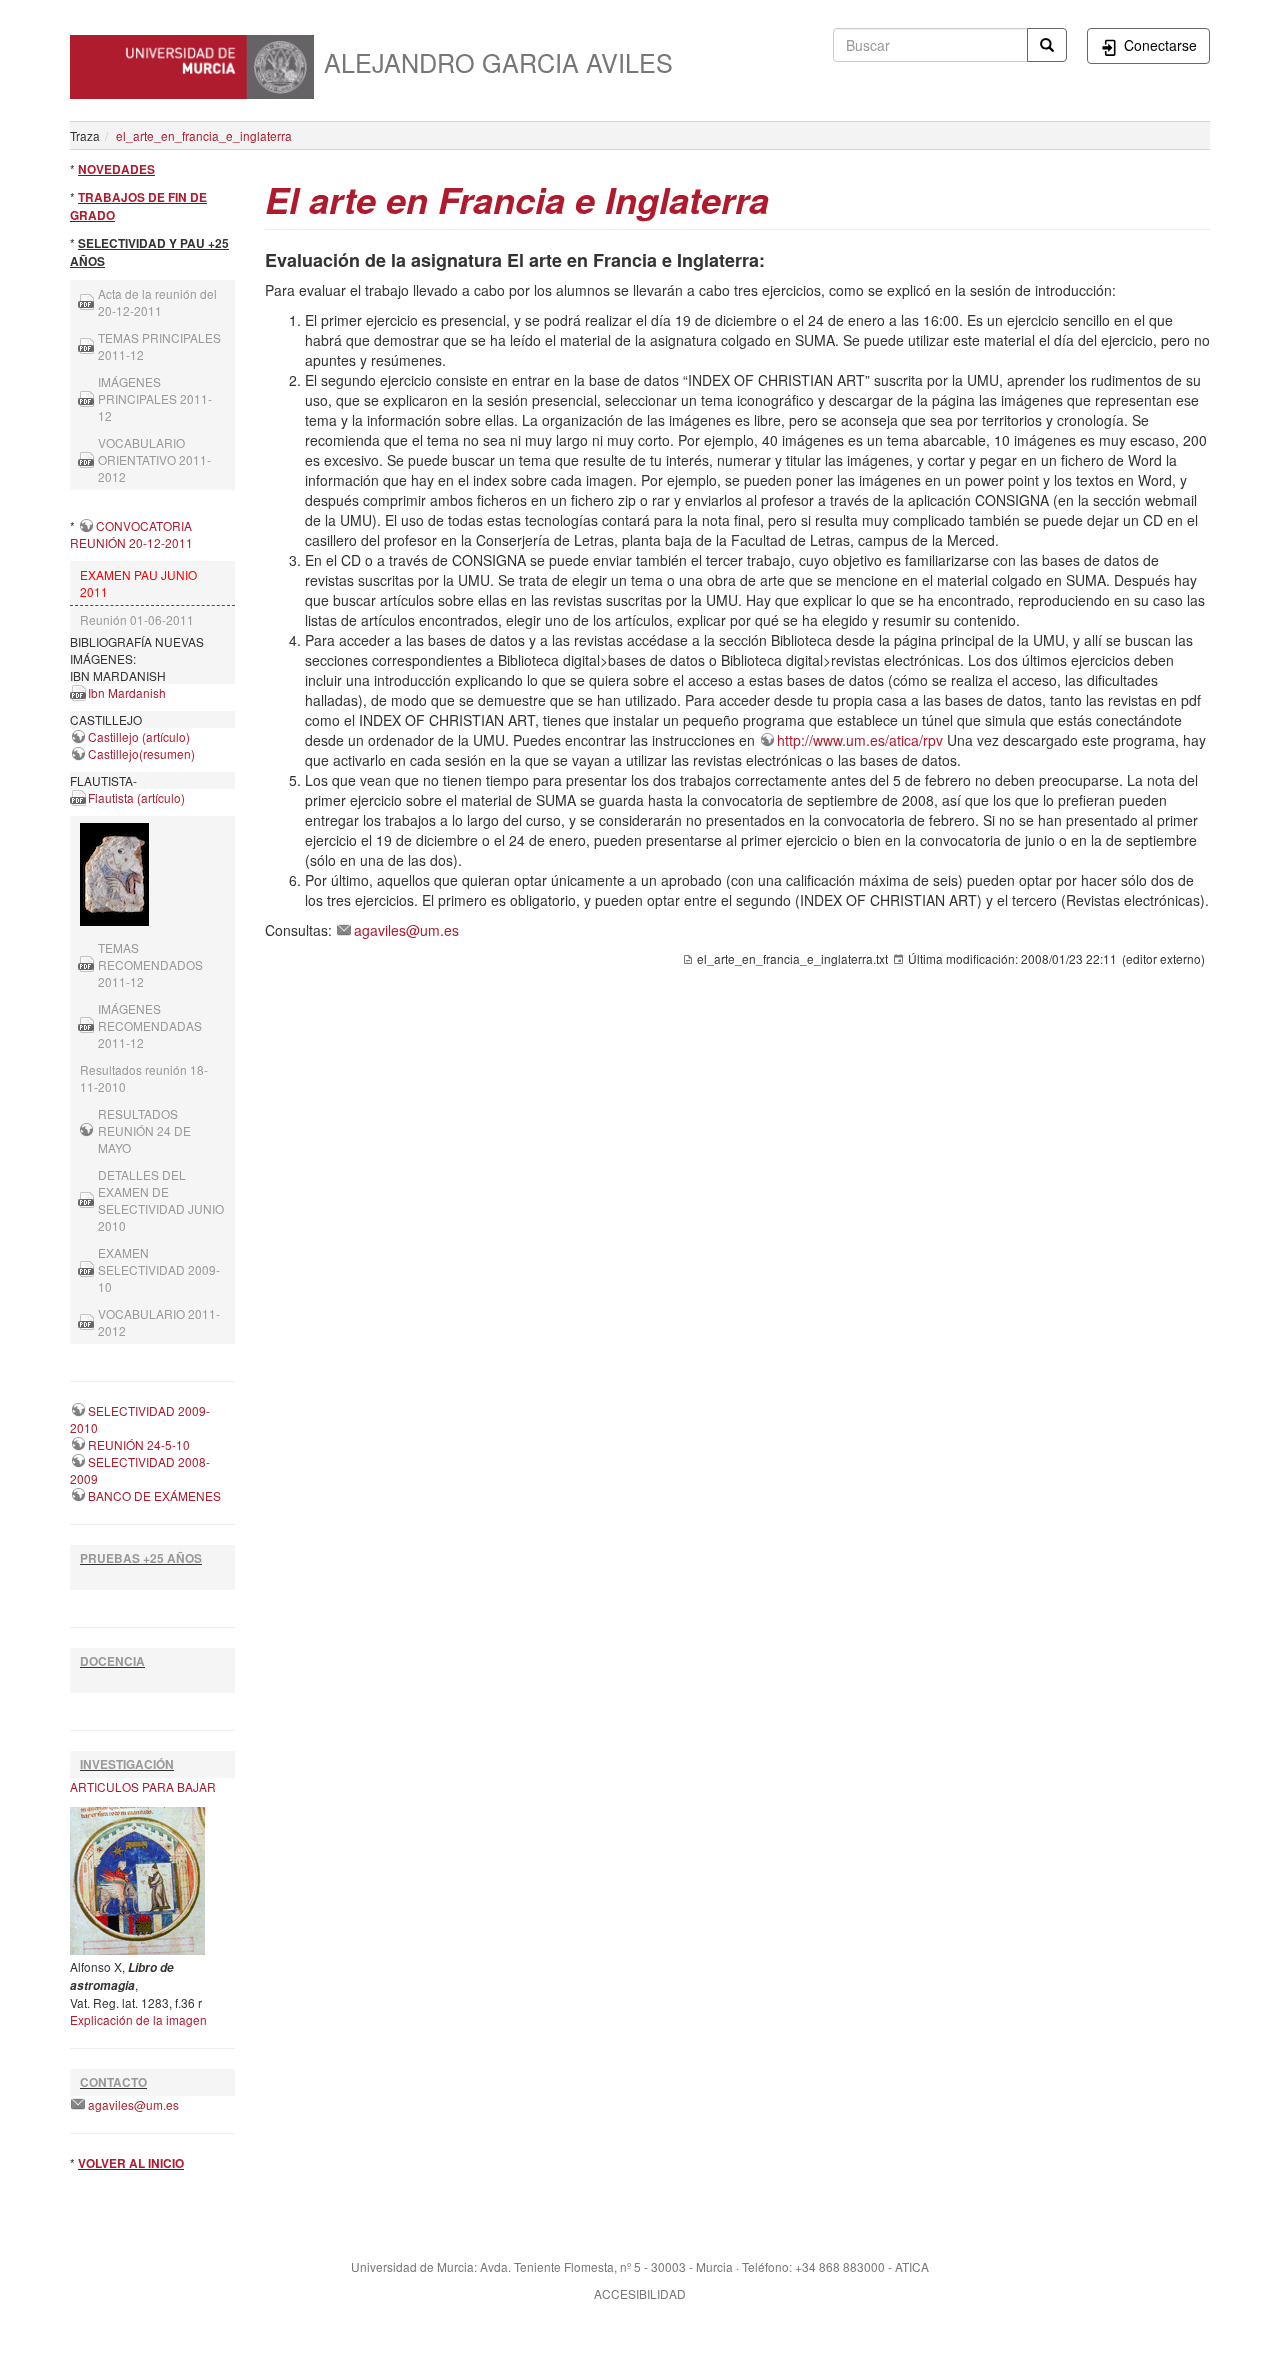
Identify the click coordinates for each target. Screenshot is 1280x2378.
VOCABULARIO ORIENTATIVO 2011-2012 (154, 459)
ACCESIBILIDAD (640, 2293)
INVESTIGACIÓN (127, 1764)
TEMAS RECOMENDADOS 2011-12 (150, 964)
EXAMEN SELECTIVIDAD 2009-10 (159, 1269)
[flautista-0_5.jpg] (152, 875)
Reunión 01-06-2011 (137, 619)
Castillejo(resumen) (141, 753)
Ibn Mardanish (127, 692)
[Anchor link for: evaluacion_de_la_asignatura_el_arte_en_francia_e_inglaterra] (774, 259)
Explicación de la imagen (138, 2019)
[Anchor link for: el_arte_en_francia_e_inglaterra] (787, 198)
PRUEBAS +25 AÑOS (141, 1558)
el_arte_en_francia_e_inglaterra (204, 135)
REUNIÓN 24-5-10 (139, 1444)
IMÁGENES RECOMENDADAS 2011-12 (150, 1025)
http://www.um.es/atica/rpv (860, 740)
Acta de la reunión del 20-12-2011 (157, 302)
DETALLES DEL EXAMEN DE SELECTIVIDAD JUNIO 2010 (161, 1200)
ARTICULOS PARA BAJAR (143, 1786)
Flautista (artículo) (136, 797)
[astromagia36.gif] (137, 1878)
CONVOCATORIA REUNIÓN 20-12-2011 (131, 534)
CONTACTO (113, 2082)
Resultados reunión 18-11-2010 (144, 1078)
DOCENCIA (112, 1661)
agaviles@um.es (133, 2104)
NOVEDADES (116, 169)
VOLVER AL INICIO (131, 2163)
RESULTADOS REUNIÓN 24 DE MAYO (144, 1130)
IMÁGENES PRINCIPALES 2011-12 (155, 398)
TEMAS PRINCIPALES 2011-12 (159, 346)
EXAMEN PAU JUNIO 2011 (138, 583)
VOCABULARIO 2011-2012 (159, 1322)
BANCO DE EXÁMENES (154, 1495)
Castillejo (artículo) (139, 736)
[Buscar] (1047, 45)
